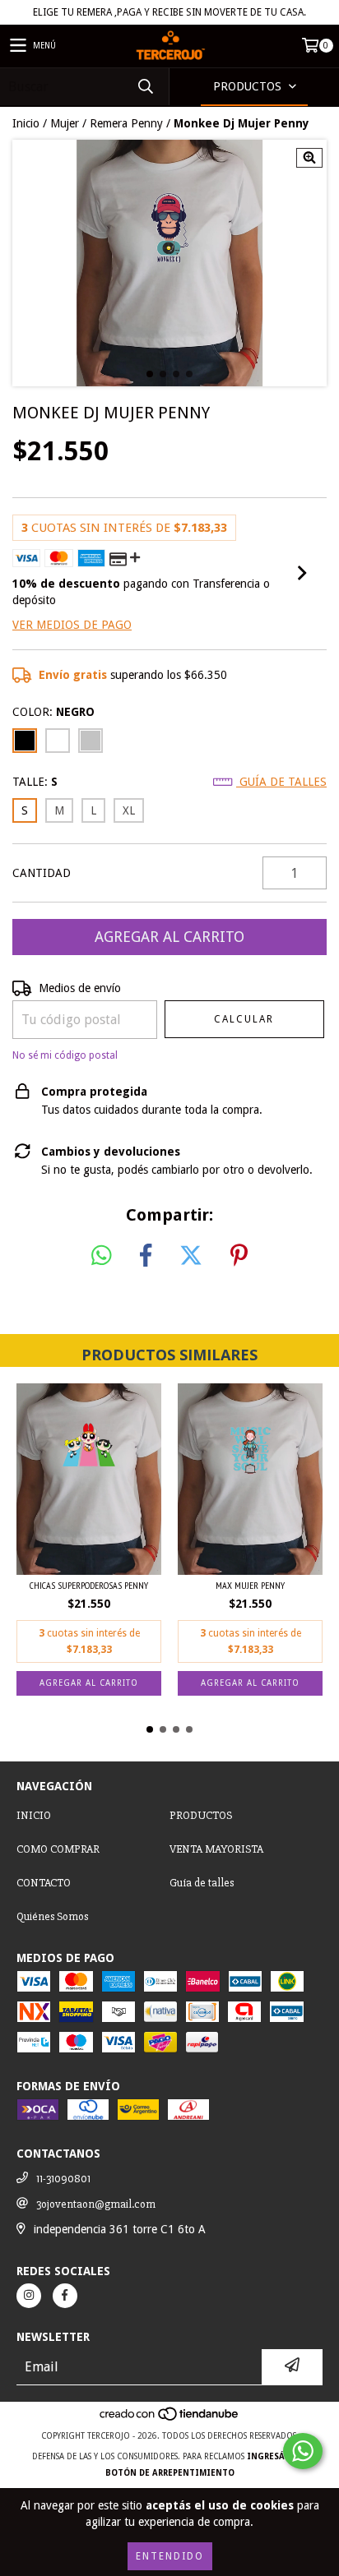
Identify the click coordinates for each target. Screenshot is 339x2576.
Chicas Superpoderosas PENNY (89, 1585)
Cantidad (42, 873)
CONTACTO (44, 1883)
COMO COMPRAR (58, 1849)
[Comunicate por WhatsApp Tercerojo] (303, 2451)
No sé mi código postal (65, 1055)
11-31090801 (63, 2179)
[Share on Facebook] (146, 1256)
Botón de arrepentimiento (170, 2473)
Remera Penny (126, 123)
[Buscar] (145, 87)
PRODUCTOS (201, 1815)
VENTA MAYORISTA (216, 1849)
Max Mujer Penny (250, 1585)
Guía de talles (281, 782)
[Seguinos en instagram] (29, 2296)
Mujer (65, 123)
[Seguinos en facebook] (65, 2296)
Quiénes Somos (52, 1916)
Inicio (26, 123)
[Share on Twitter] (191, 1256)
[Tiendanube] (170, 2419)
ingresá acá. (277, 2456)
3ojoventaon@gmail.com (96, 2204)
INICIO (34, 1815)
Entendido (170, 2556)
